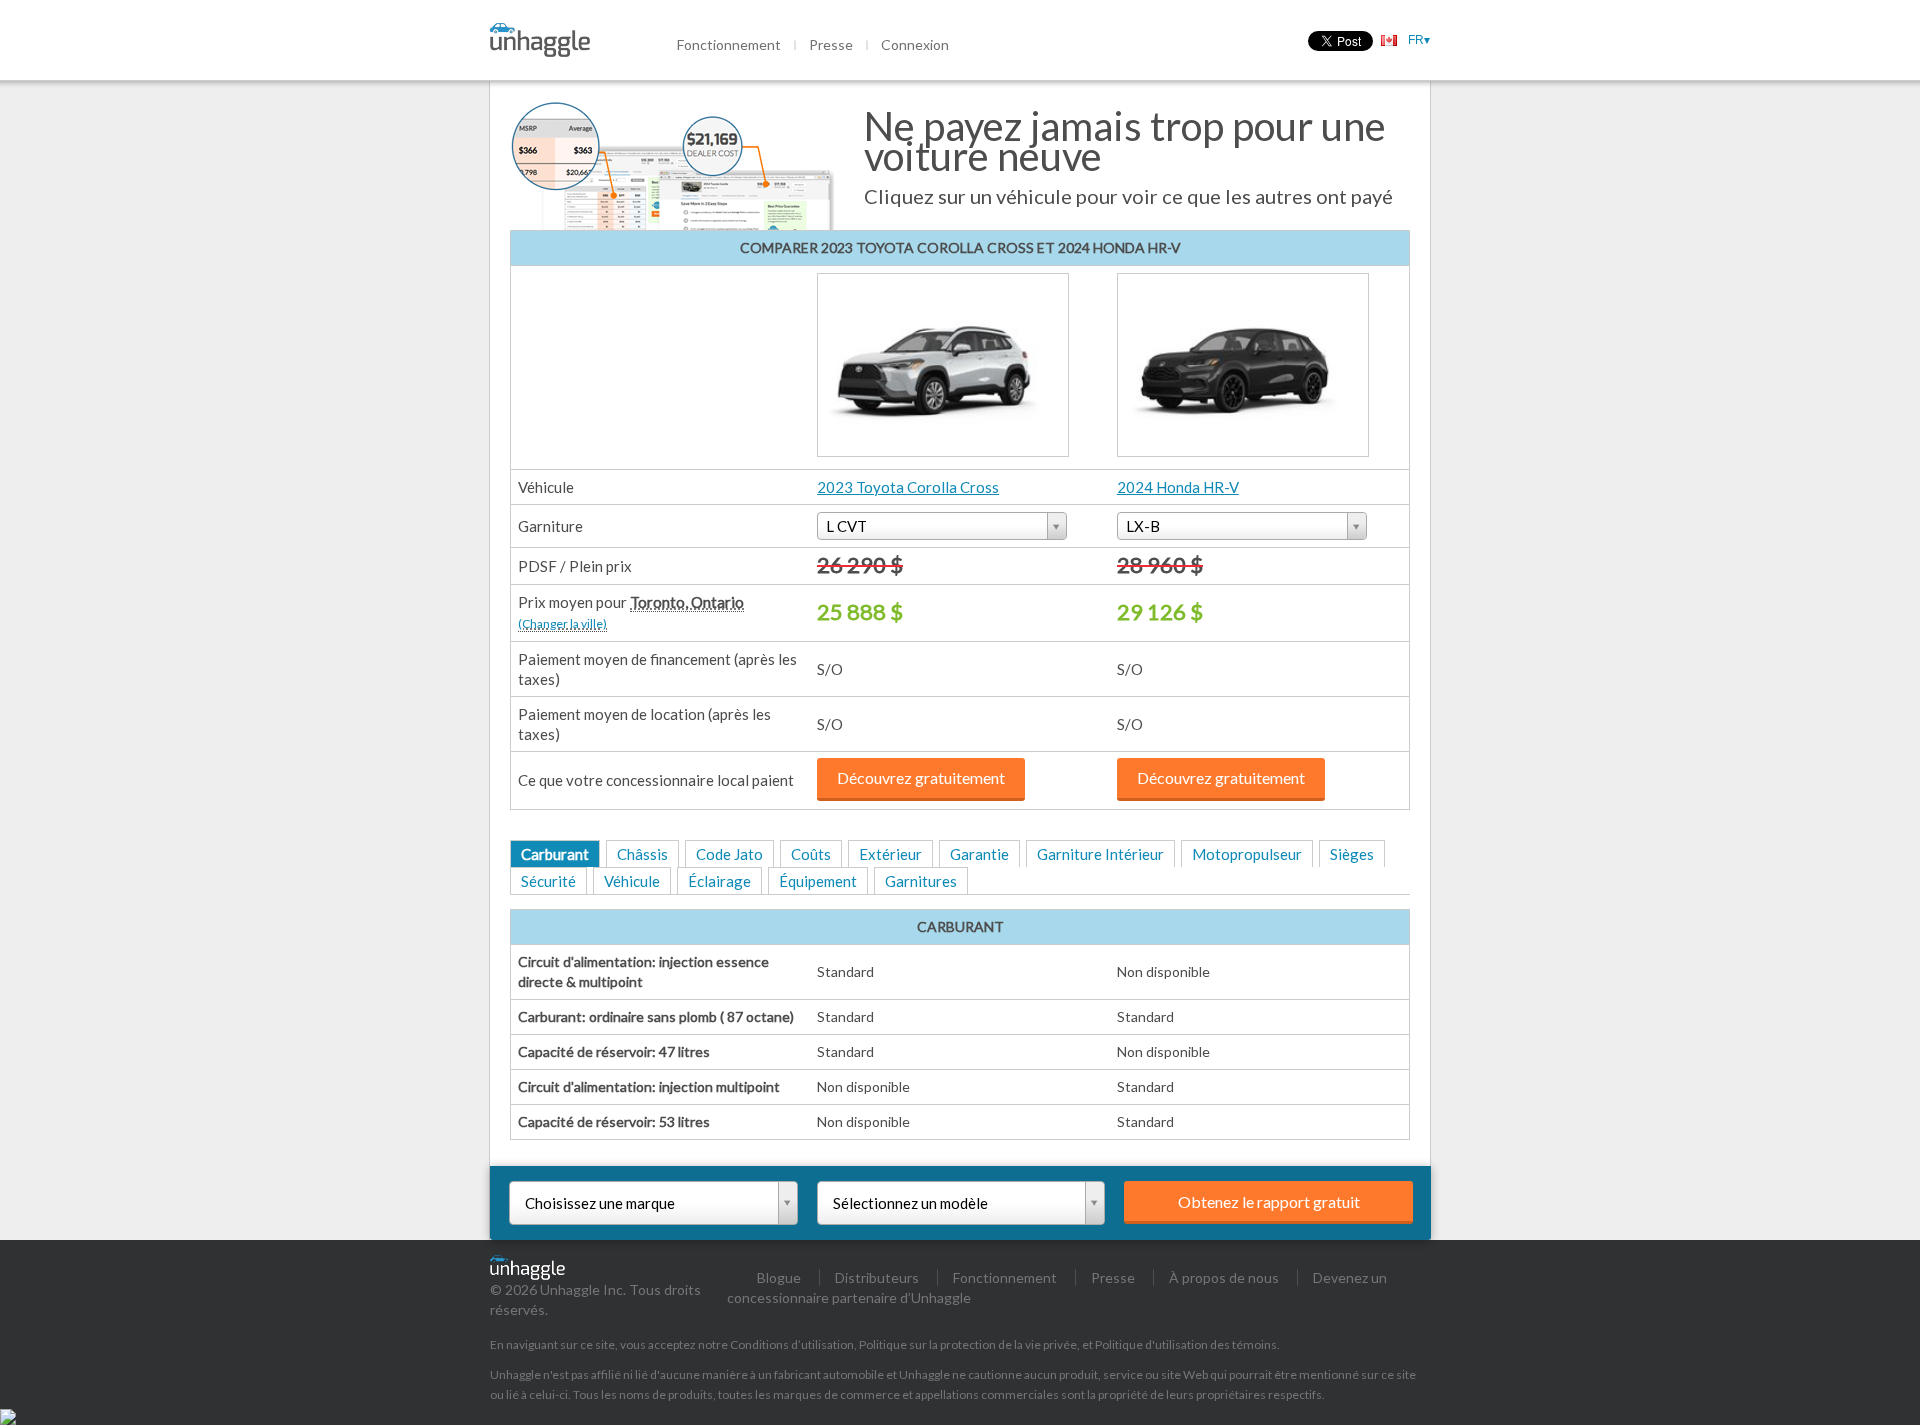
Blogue (779, 1277)
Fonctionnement (729, 44)
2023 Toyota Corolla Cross (908, 487)
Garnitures (921, 881)
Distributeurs (877, 1277)
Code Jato (729, 854)
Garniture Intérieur (1100, 854)
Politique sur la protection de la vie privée (968, 1344)
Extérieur (890, 854)
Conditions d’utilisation (792, 1344)
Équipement (818, 881)
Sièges (1352, 854)
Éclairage (719, 881)
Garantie (979, 854)
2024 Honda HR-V (1178, 487)
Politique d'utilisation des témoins (1186, 1344)
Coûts (811, 854)
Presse (831, 44)
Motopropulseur (1247, 854)
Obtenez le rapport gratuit (1269, 1201)
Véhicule (632, 881)
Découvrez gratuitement (921, 777)
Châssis (642, 854)
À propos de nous (1224, 1277)
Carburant (555, 854)
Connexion (915, 44)
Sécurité (548, 881)
